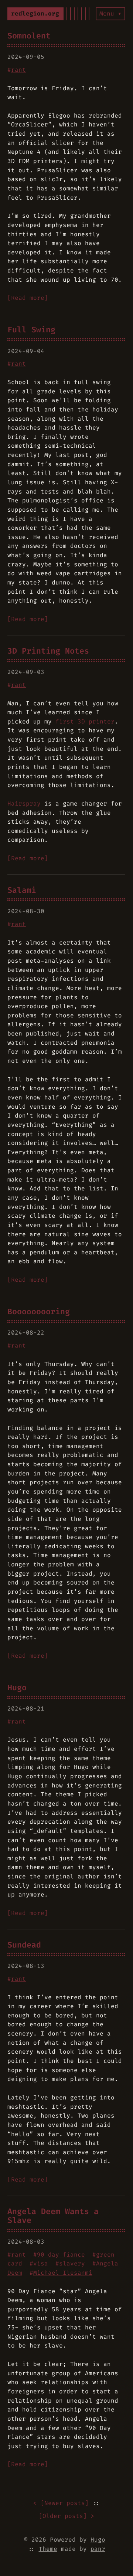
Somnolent (29, 36)
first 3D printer (85, 721)
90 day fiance (61, 2255)
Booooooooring (39, 1312)
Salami (22, 890)
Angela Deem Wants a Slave (53, 2216)
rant (18, 70)
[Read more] (28, 298)
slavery (72, 2263)
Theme (48, 2549)
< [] (61, 2503)
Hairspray (24, 804)
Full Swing (31, 330)
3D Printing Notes (48, 651)
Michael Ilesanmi (63, 2273)
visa (41, 2263)
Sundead (24, 1945)
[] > (66, 2516)
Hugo (17, 1688)
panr (98, 2549)
